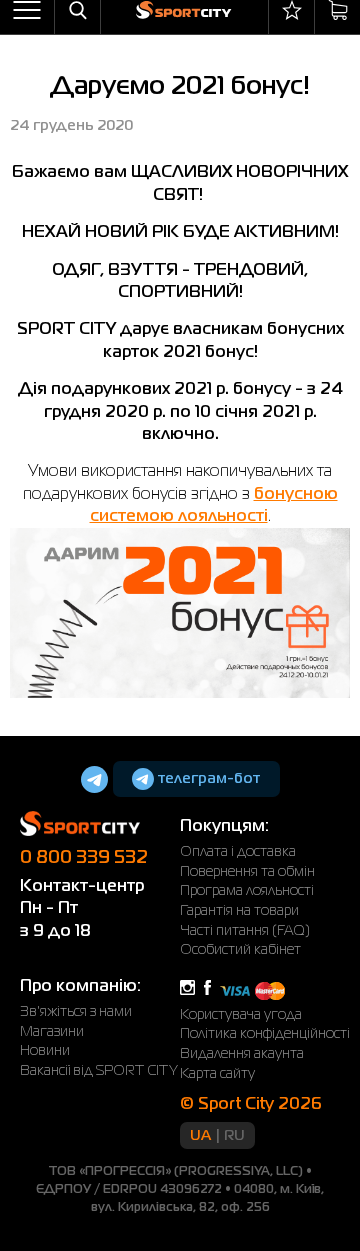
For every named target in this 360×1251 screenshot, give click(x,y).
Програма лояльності (247, 891)
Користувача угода (241, 1015)
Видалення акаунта (242, 1054)
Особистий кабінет (240, 950)
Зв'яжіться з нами (76, 1012)
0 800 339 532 (84, 858)
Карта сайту (217, 1074)
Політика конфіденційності (265, 1034)
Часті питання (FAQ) (245, 931)
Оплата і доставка (238, 852)
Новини (45, 1051)
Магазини (52, 1032)
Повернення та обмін (247, 872)
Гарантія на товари (239, 911)
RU (234, 1136)
